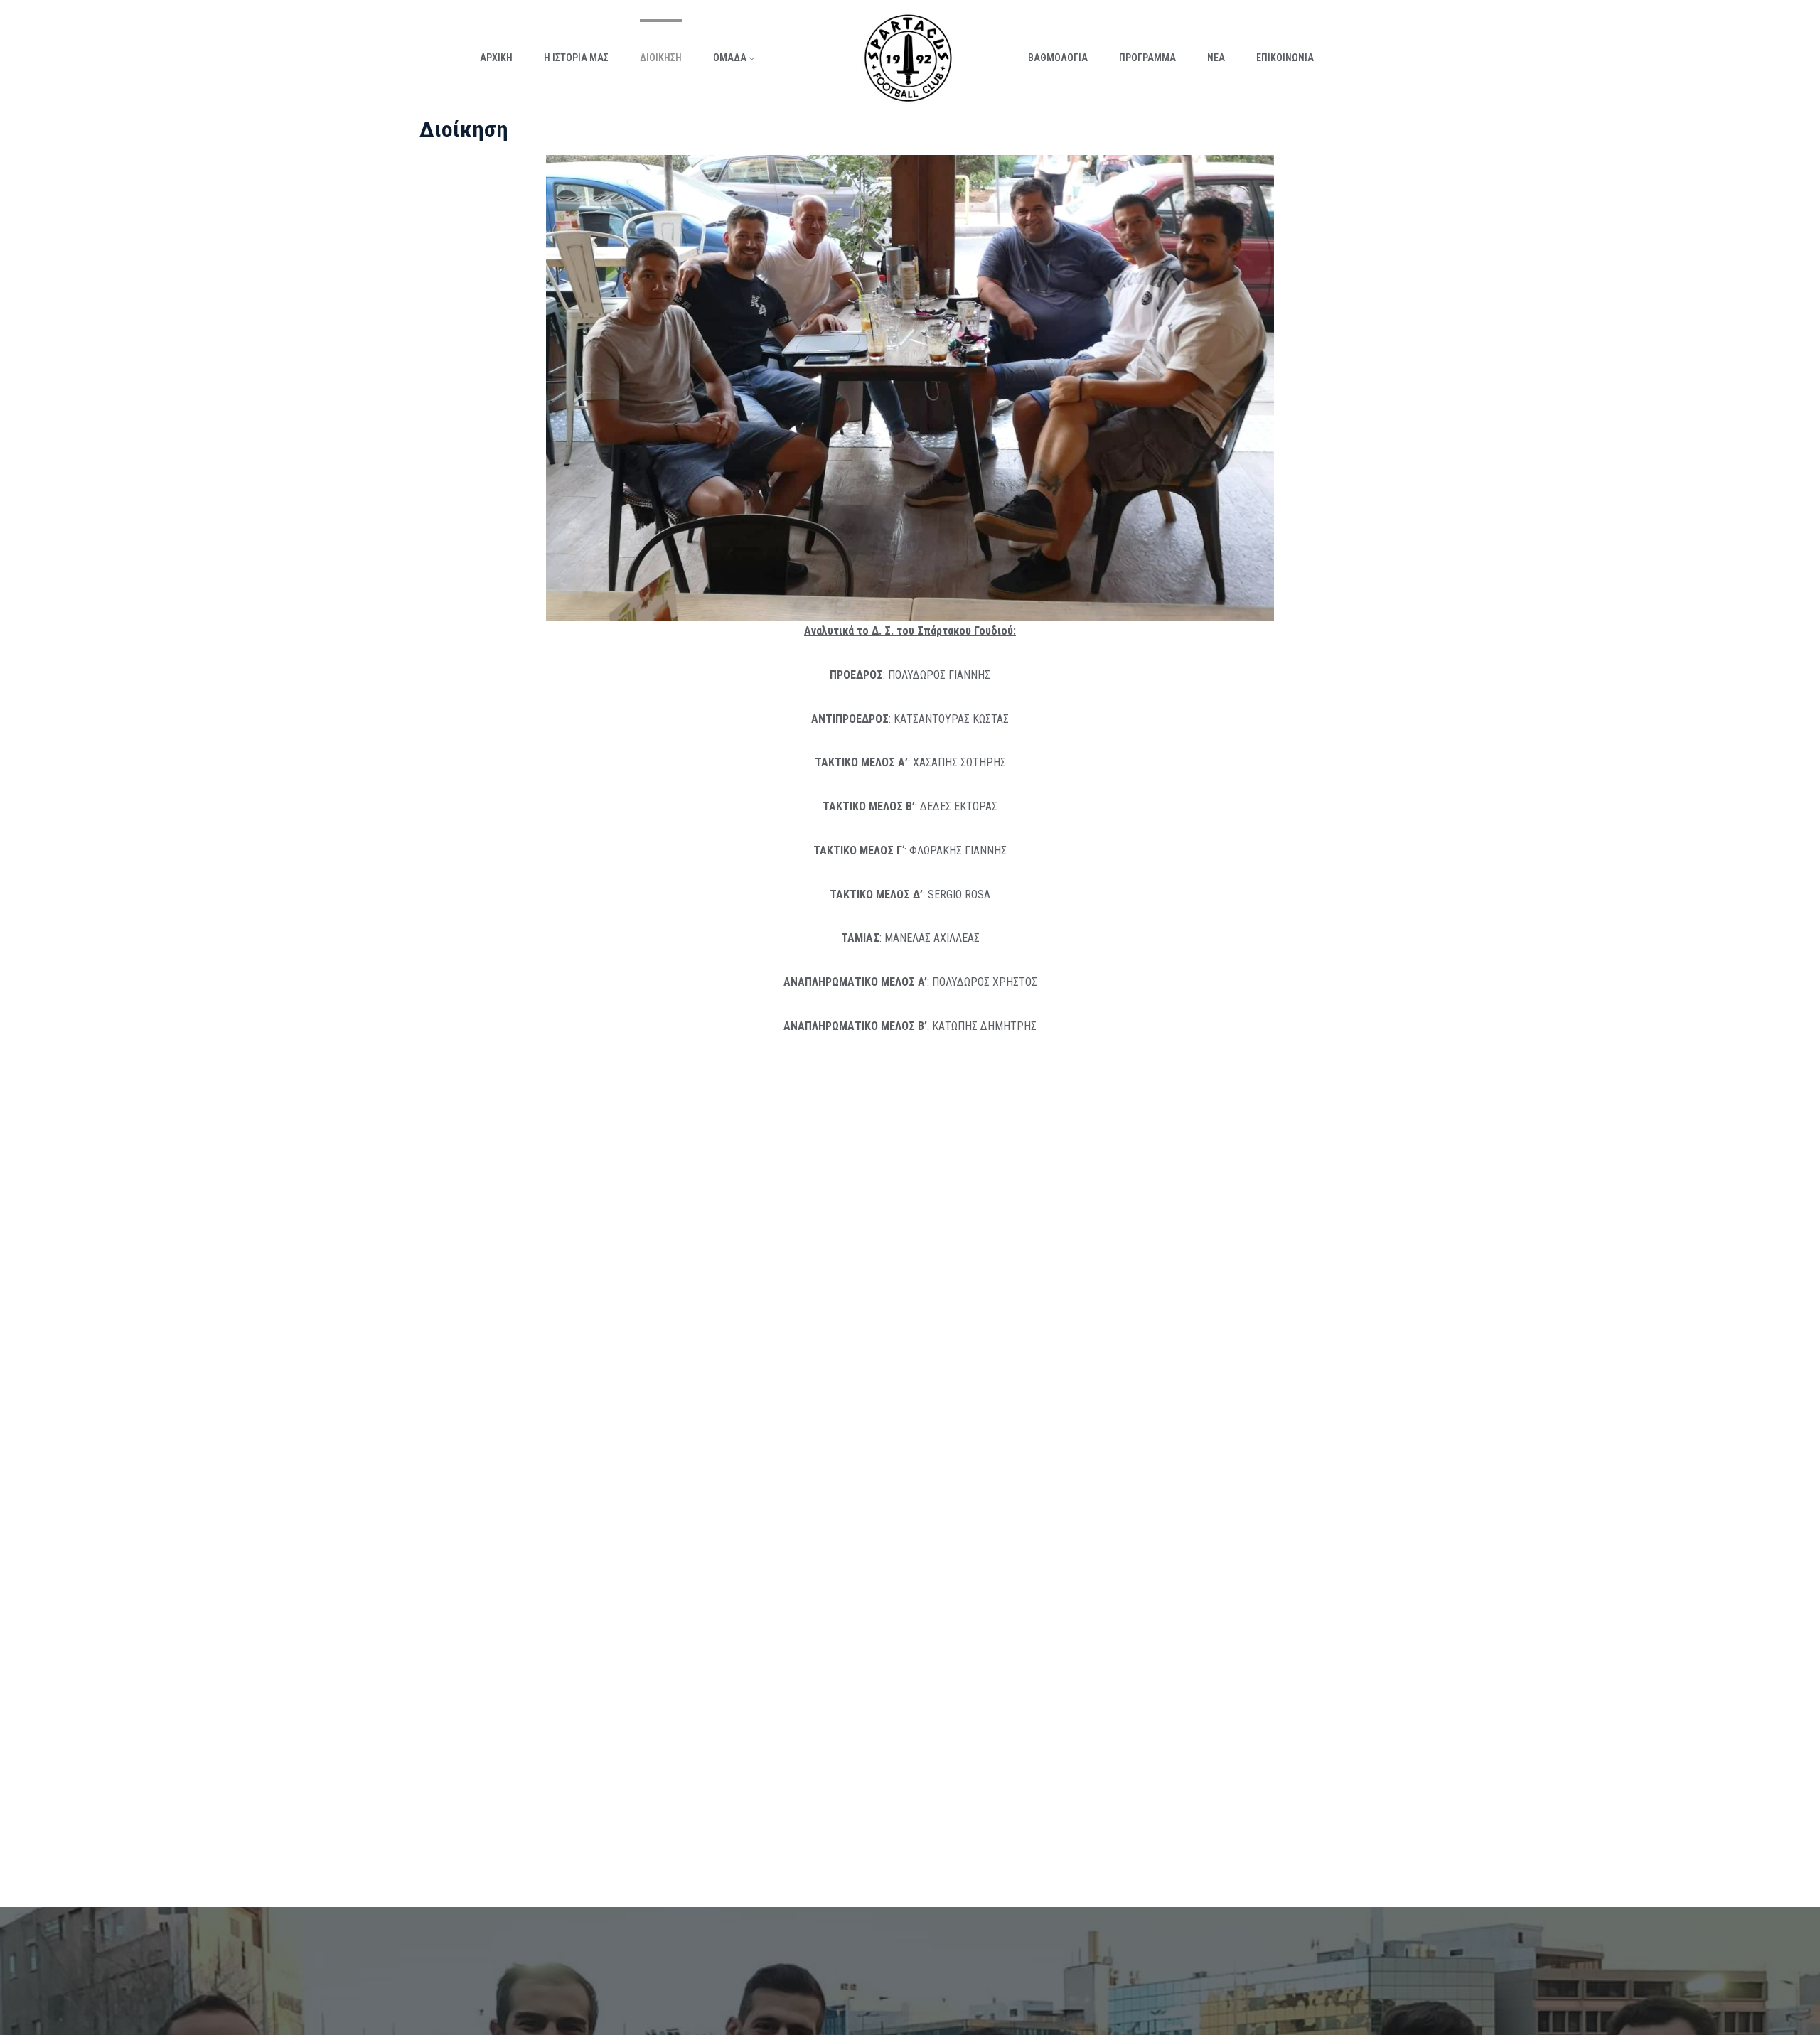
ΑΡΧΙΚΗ (496, 58)
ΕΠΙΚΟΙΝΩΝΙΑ (1285, 58)
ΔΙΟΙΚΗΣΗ (661, 58)
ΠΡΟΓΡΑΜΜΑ (1147, 58)
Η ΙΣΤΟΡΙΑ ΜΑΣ (576, 58)
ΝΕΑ (1216, 58)
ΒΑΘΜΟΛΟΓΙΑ (1058, 58)
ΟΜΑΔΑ (730, 58)
